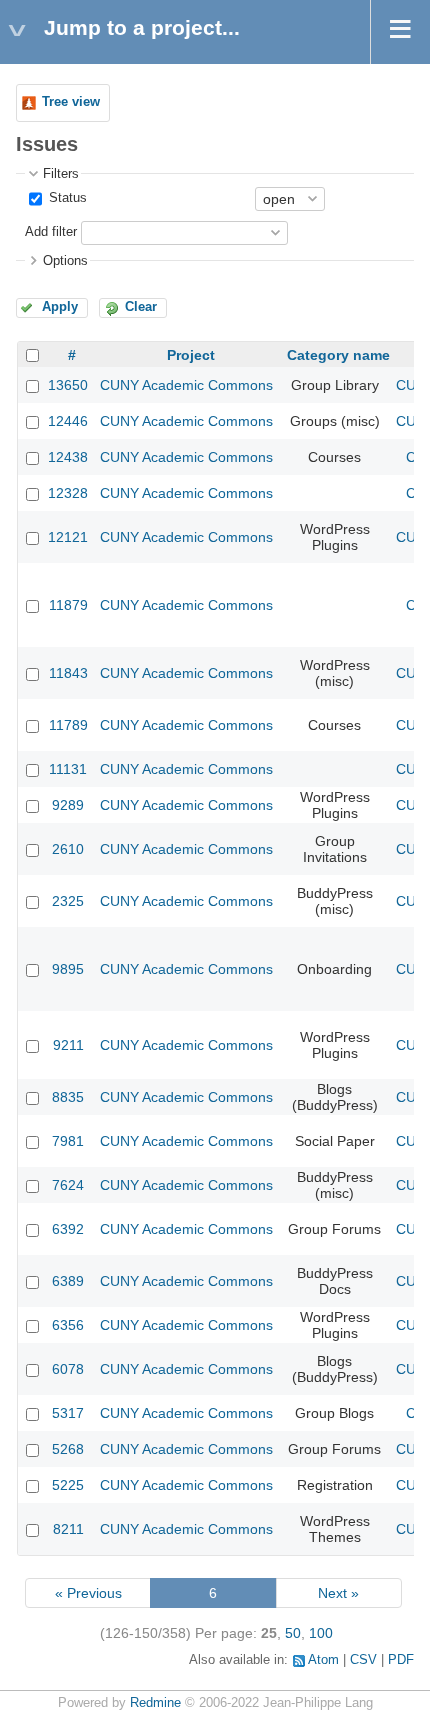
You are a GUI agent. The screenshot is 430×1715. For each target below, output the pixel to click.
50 (293, 1633)
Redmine (155, 1703)
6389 (68, 1281)
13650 (68, 385)
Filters (61, 174)
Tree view (71, 102)
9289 (68, 805)
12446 (68, 421)
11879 (68, 605)
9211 (68, 1045)
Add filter (51, 232)
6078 (68, 1369)
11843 (68, 673)
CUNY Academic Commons (186, 385)
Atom (323, 1660)
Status (66, 198)
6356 (68, 1325)
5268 (68, 1449)
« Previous (88, 1593)
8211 (68, 1529)
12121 (68, 537)
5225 (68, 1485)
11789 (68, 725)
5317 (68, 1413)
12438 (68, 457)
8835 (68, 1097)
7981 (68, 1141)
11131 (68, 769)
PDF (401, 1660)
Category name (338, 355)
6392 (68, 1229)
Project (191, 355)
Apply (60, 307)
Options (65, 261)
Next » (338, 1593)
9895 (68, 969)
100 (321, 1633)
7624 (68, 1185)
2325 (68, 901)
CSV (363, 1660)
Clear (141, 307)
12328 (68, 493)
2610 (68, 849)
